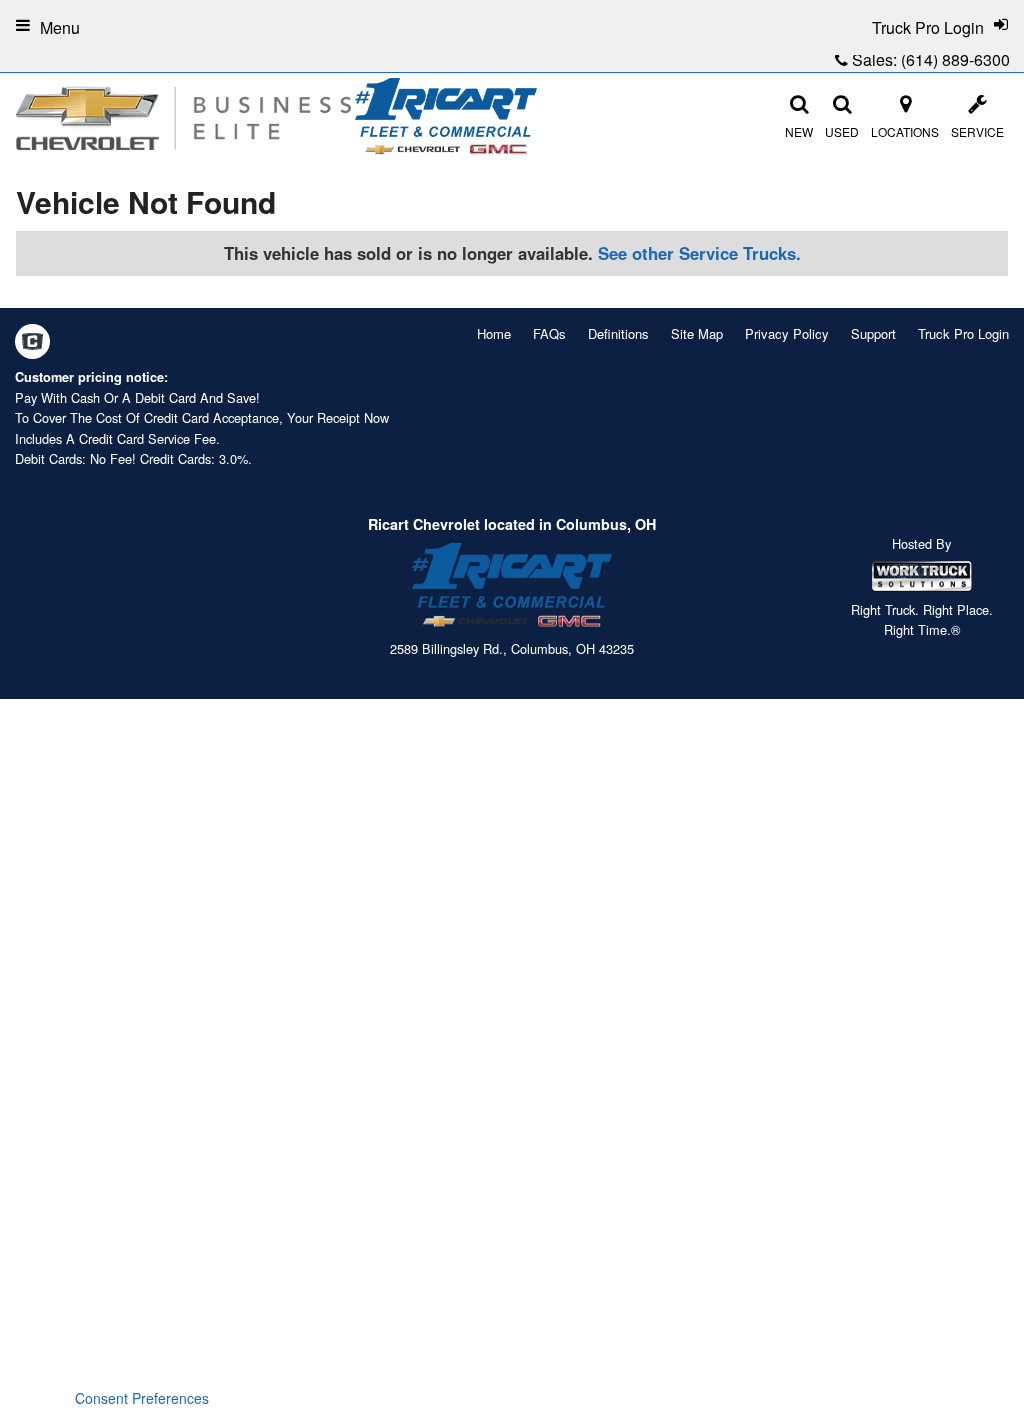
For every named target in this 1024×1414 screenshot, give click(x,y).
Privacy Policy (787, 333)
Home (494, 333)
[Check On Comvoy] (32, 343)
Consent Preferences (142, 1398)
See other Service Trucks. (699, 253)
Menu (60, 27)
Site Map (697, 333)
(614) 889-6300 (955, 59)
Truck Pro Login (963, 333)
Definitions (618, 333)
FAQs (549, 333)
